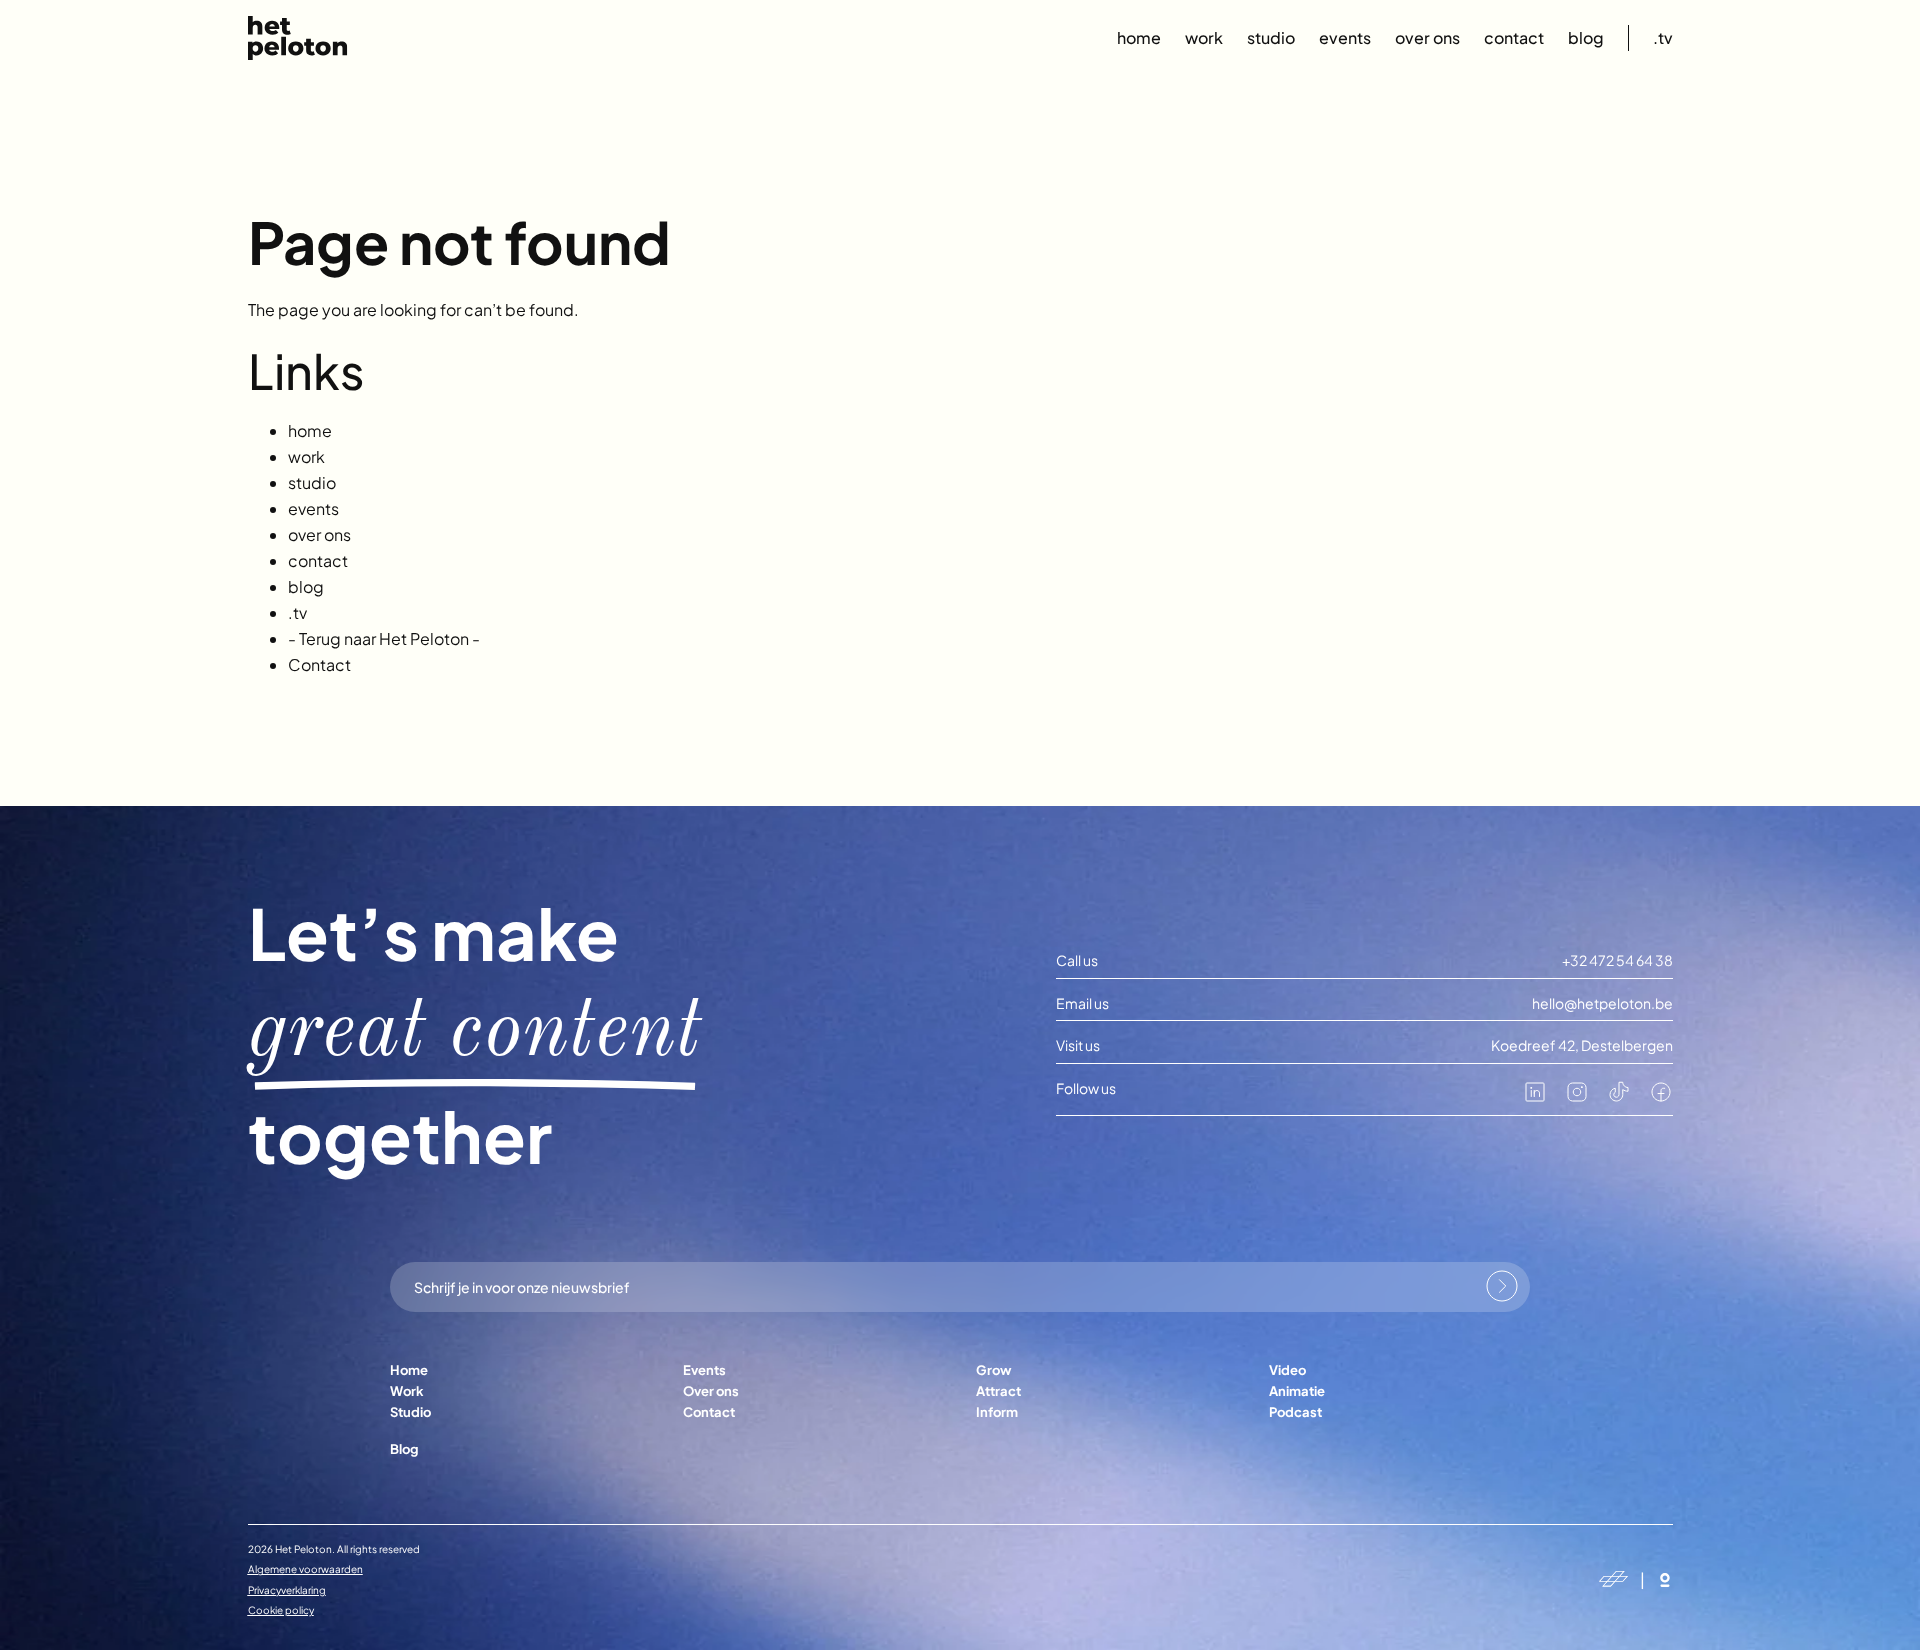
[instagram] (1577, 1098)
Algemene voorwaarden (305, 1569)
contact (1514, 37)
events (1345, 37)
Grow (993, 1370)
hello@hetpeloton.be (1602, 1003)
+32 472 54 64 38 (1617, 960)
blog (1586, 37)
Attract (998, 1391)
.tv (1663, 37)
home (1139, 37)
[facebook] (1661, 1098)
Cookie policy (281, 1610)
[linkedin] (1535, 1098)
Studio (410, 1412)
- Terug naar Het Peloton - (384, 638)
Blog (404, 1449)
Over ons (711, 1391)
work (1204, 37)
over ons (1427, 37)
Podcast (1295, 1412)
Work (407, 1391)
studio (1271, 37)
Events (704, 1370)
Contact (319, 664)
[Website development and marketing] (1665, 1580)
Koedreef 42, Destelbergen (1582, 1045)
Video (1287, 1370)
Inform (997, 1412)
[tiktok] (1619, 1098)
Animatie (1297, 1391)
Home (409, 1370)
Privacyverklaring (287, 1590)
